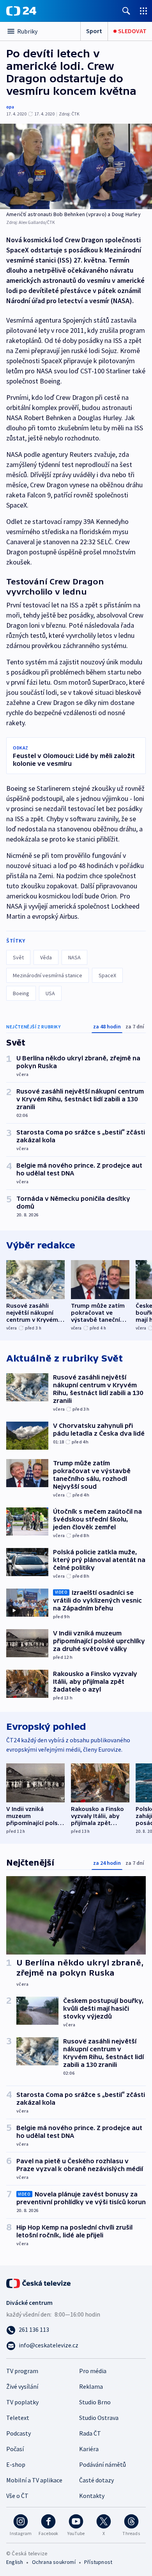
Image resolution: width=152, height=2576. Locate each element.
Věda (46, 957)
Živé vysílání (22, 2386)
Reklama (91, 2386)
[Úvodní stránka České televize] (39, 2283)
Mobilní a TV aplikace (34, 2480)
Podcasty (19, 2433)
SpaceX (107, 975)
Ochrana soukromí (54, 2562)
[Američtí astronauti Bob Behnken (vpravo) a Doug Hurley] (76, 166)
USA (50, 993)
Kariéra (89, 2449)
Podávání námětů (103, 2464)
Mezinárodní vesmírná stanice (48, 975)
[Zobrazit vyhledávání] (126, 11)
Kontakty (92, 2496)
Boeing (21, 993)
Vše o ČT (17, 2496)
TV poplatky (22, 2402)
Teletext (18, 2418)
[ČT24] (21, 11)
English (15, 2562)
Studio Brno (95, 2402)
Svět (18, 957)
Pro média (93, 2371)
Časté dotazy (96, 2480)
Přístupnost (98, 2562)
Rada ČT (90, 2433)
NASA (74, 957)
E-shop (16, 2464)
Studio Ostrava (99, 2418)
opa (10, 107)
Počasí (15, 2449)
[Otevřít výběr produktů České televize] (143, 11)
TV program (22, 2371)
